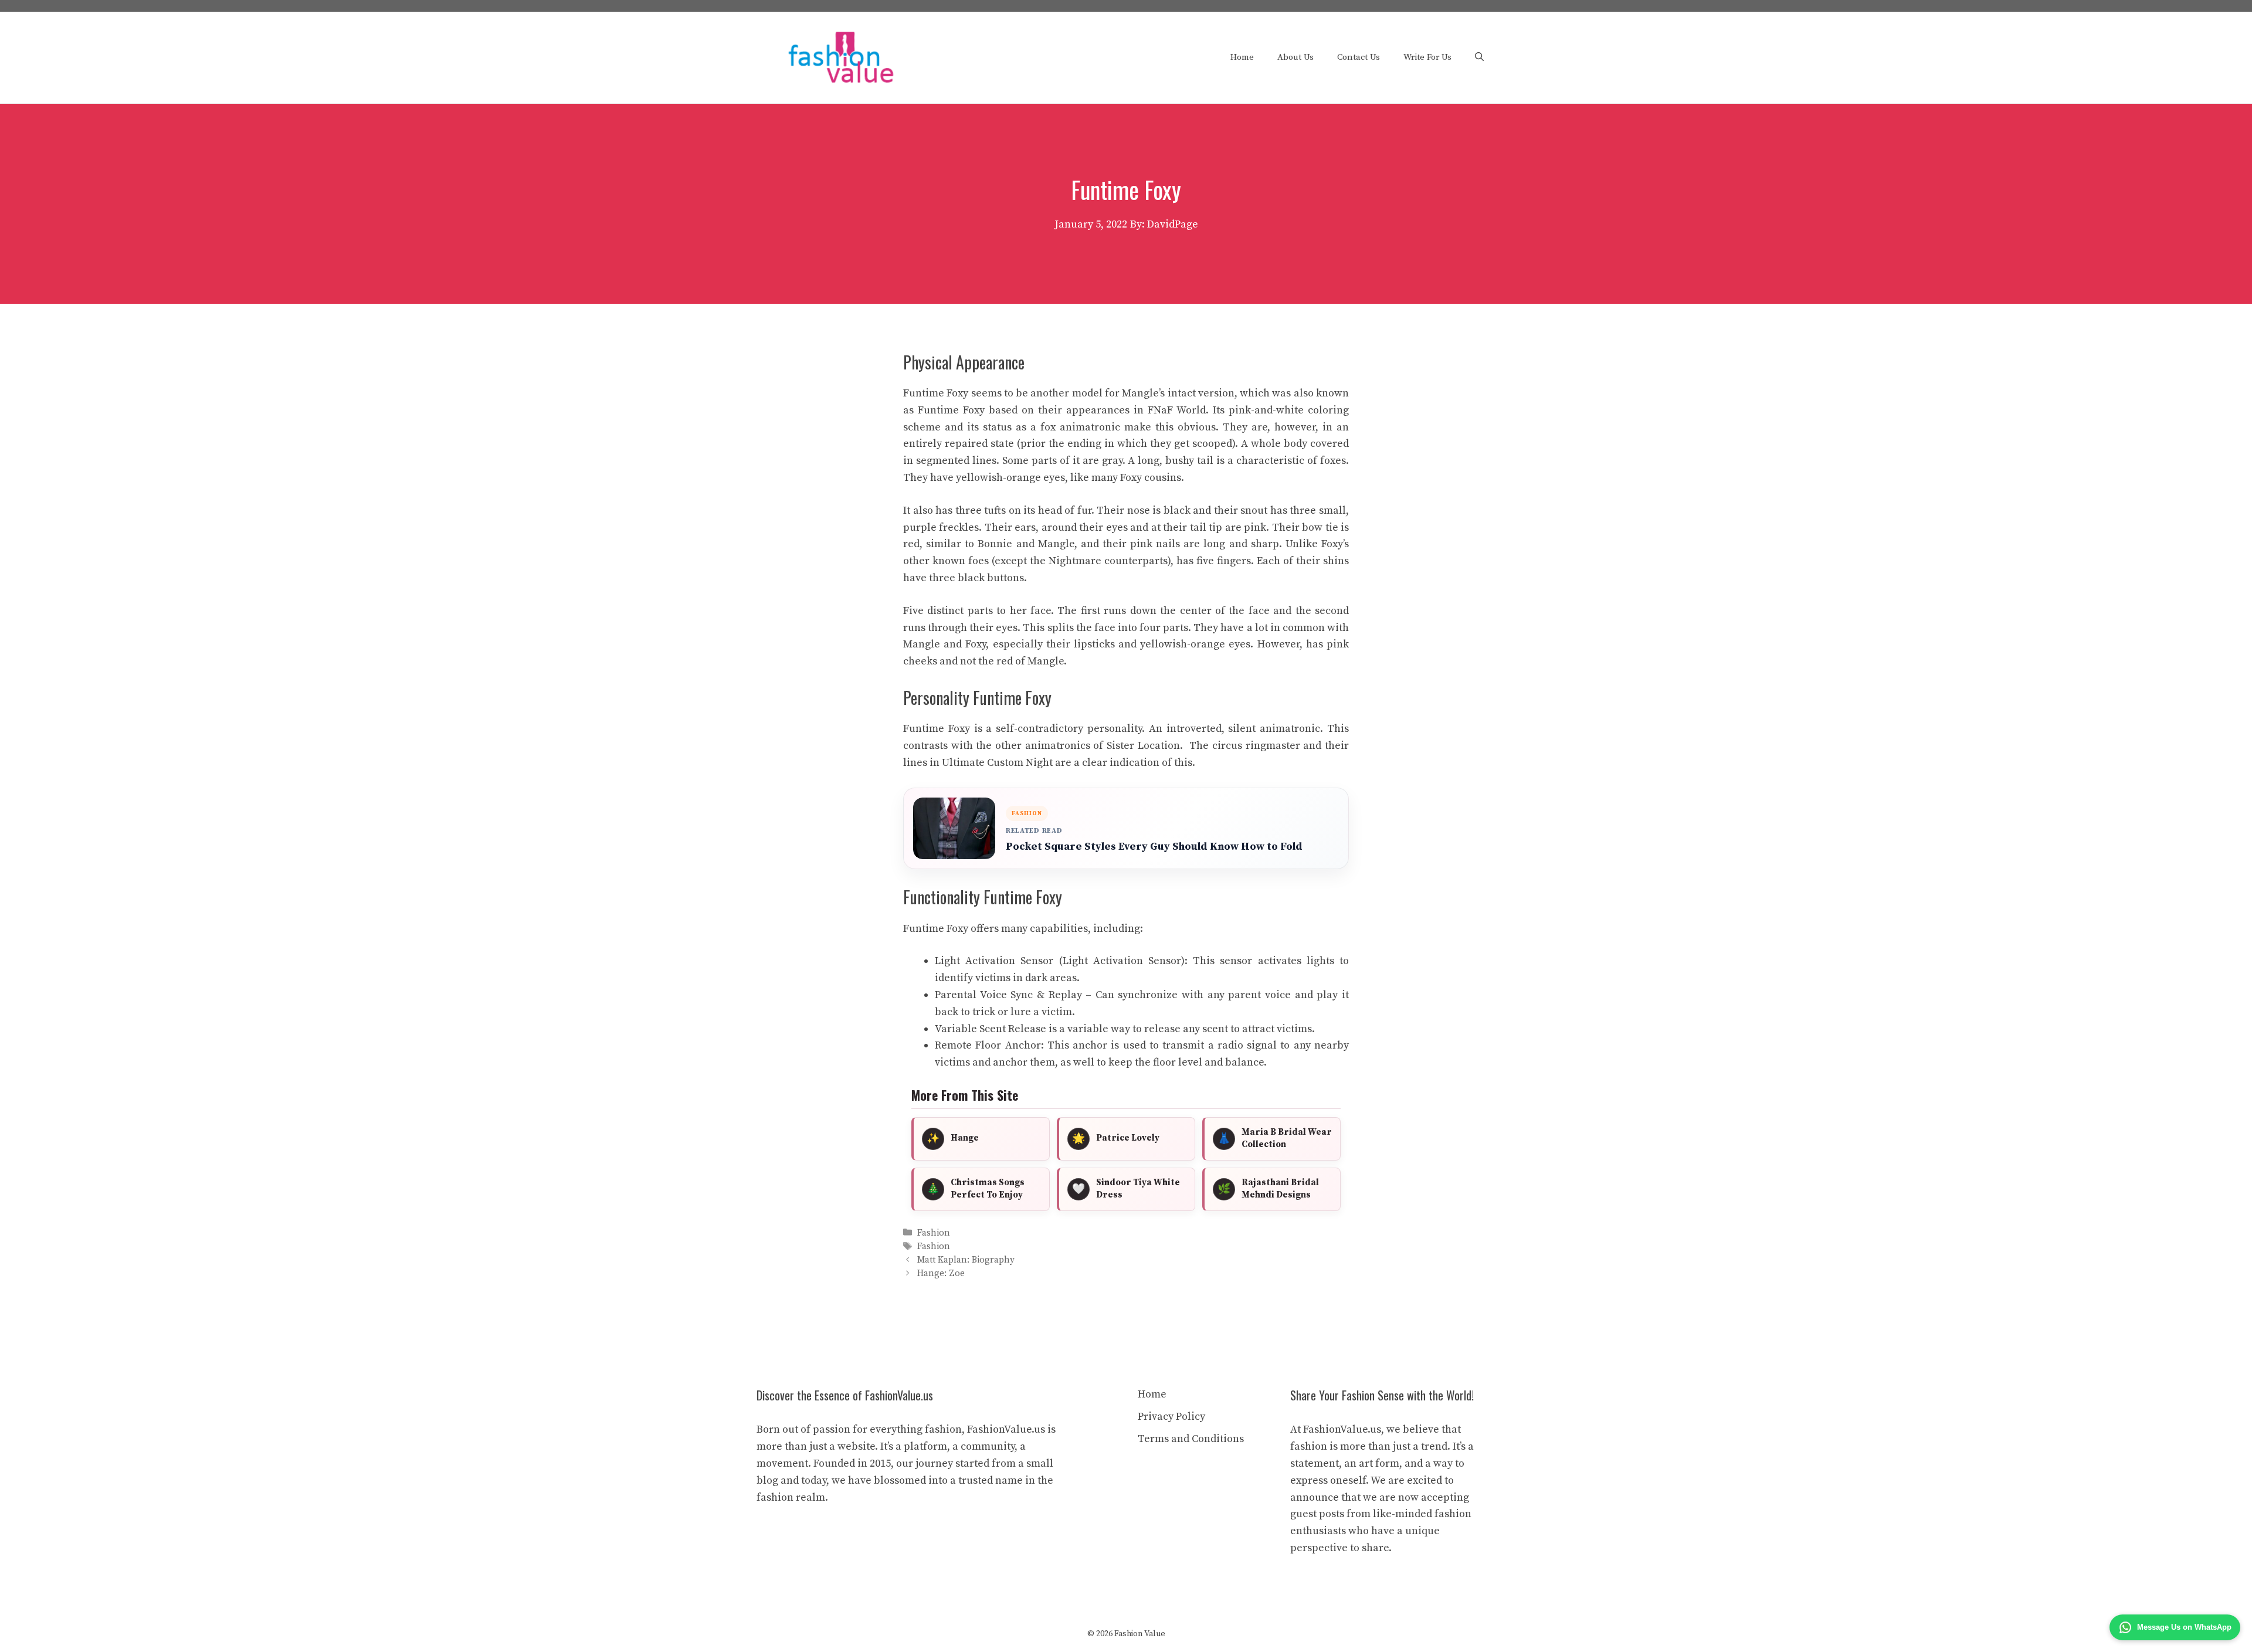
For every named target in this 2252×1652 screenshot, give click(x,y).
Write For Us (1427, 57)
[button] (1479, 57)
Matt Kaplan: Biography (966, 1260)
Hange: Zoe (941, 1274)
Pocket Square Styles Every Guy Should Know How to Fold (1154, 847)
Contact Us (1359, 57)
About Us (1295, 57)
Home (1242, 57)
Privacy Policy (1171, 1417)
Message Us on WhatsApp (2184, 1627)
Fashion (934, 1233)
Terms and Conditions (1191, 1439)
